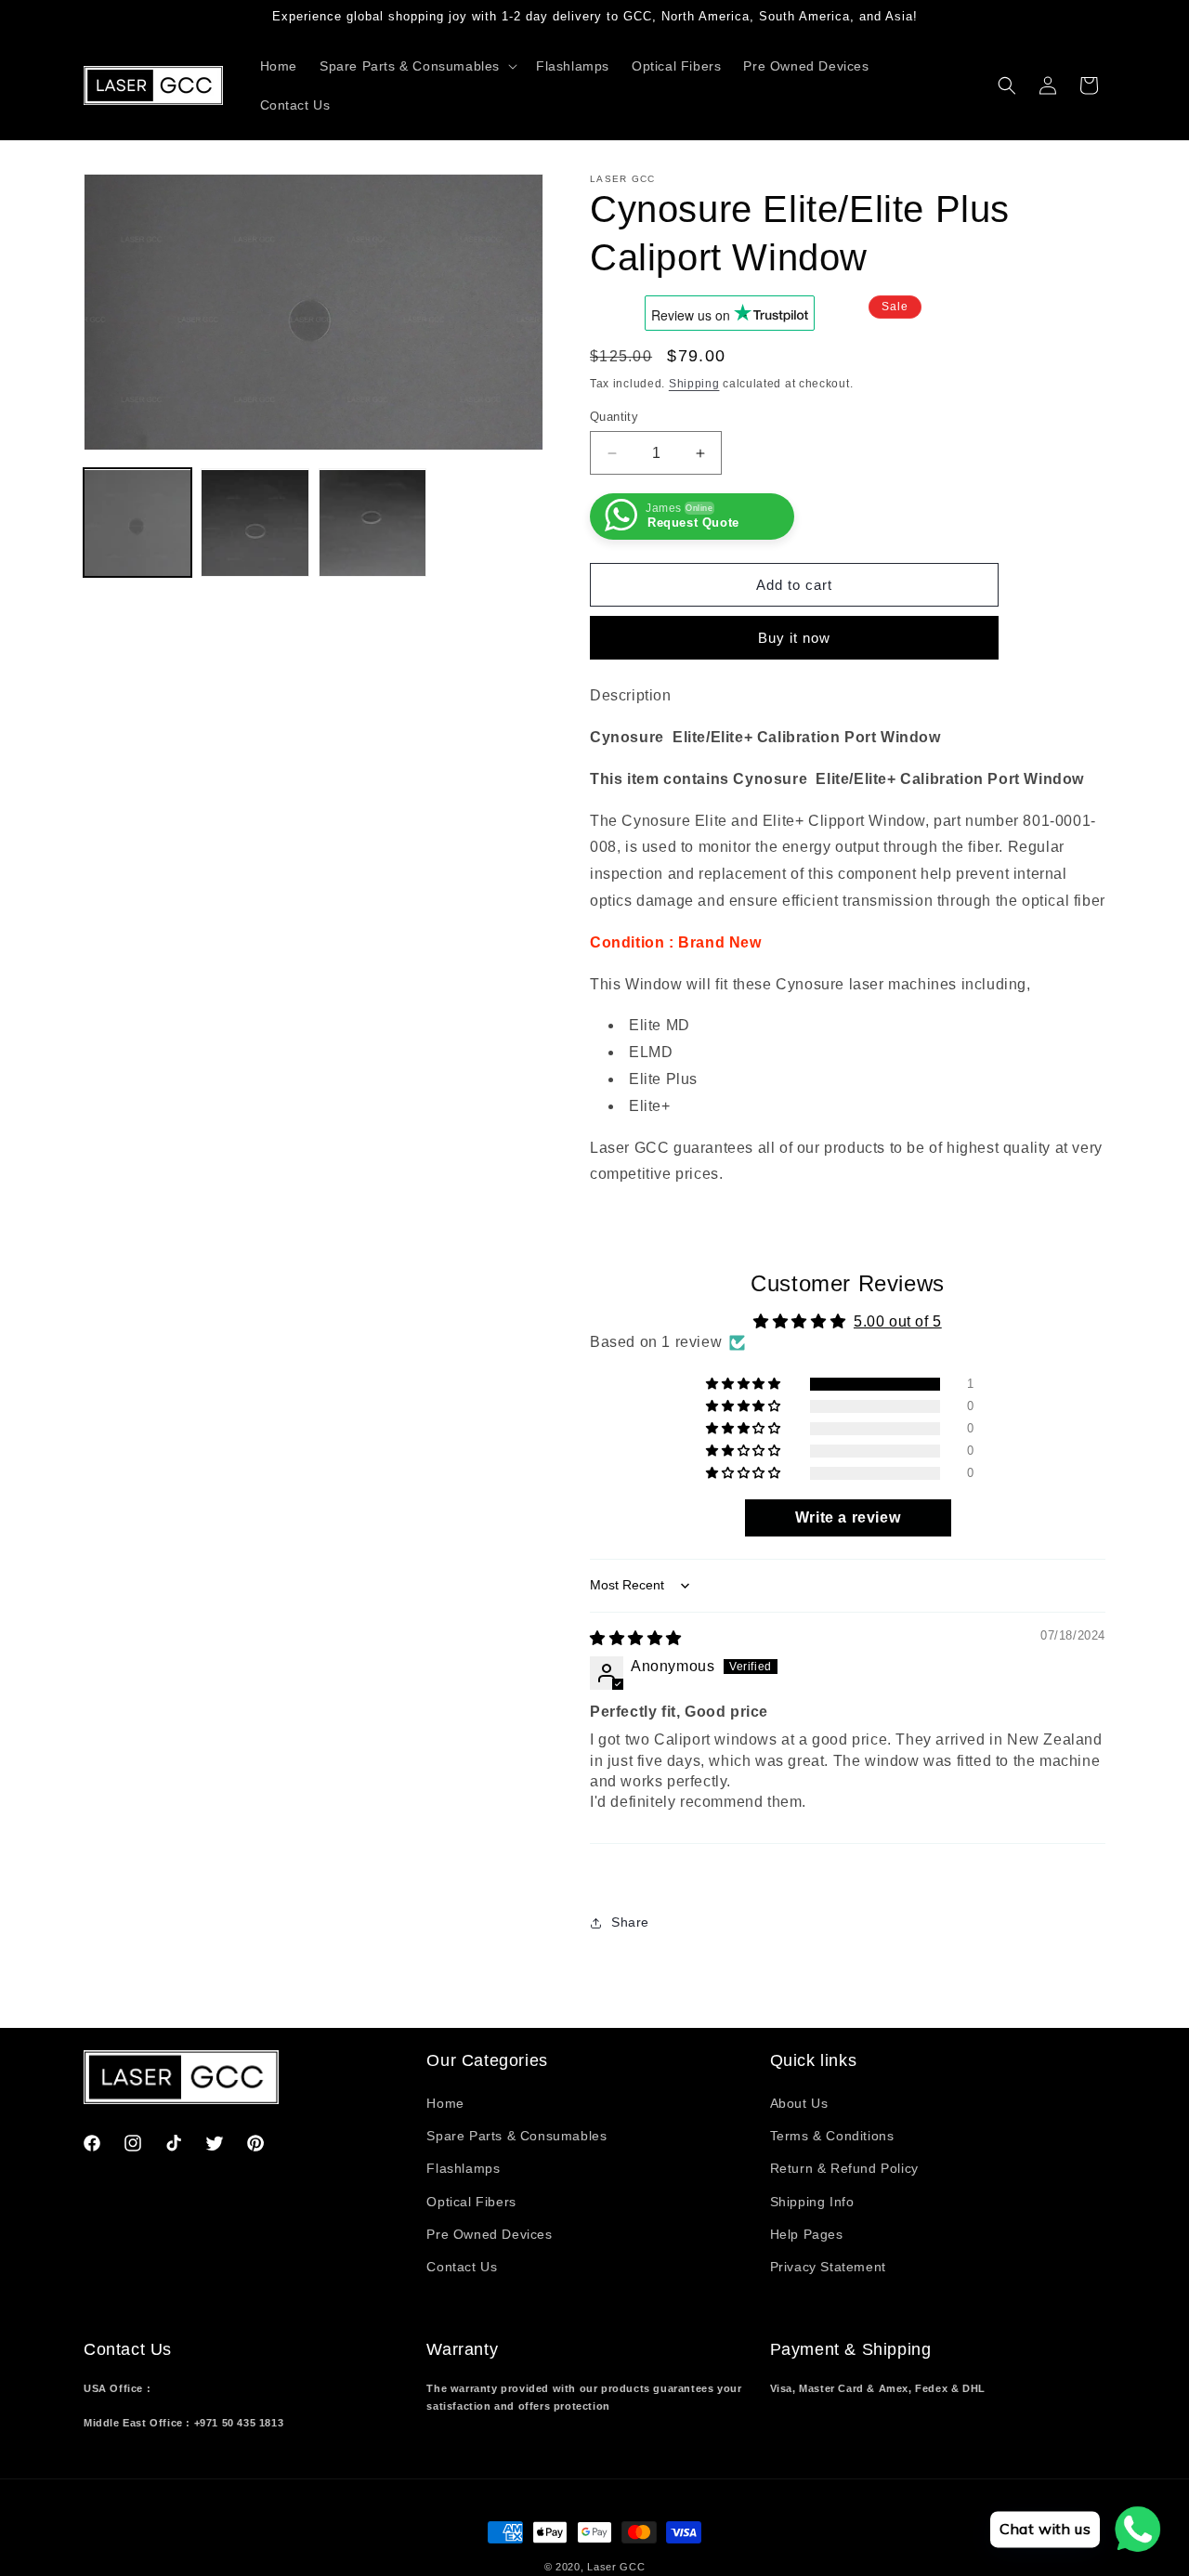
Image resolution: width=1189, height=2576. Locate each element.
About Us (799, 2103)
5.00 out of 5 (898, 1321)
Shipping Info (812, 2202)
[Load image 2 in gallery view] (255, 523)
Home (445, 2103)
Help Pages (807, 2234)
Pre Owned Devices (489, 2234)
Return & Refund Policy (844, 2168)
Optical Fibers (471, 2202)
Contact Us (462, 2267)
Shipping (694, 384)
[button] (417, 66)
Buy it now (794, 638)
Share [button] (630, 1922)
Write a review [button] (848, 1517)
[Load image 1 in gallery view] (137, 523)
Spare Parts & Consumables (516, 2136)
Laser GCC (616, 2567)
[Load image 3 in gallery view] (372, 523)
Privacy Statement (828, 2267)
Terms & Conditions (832, 2136)
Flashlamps (463, 2168)
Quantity (614, 417)
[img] (636, 1638)
